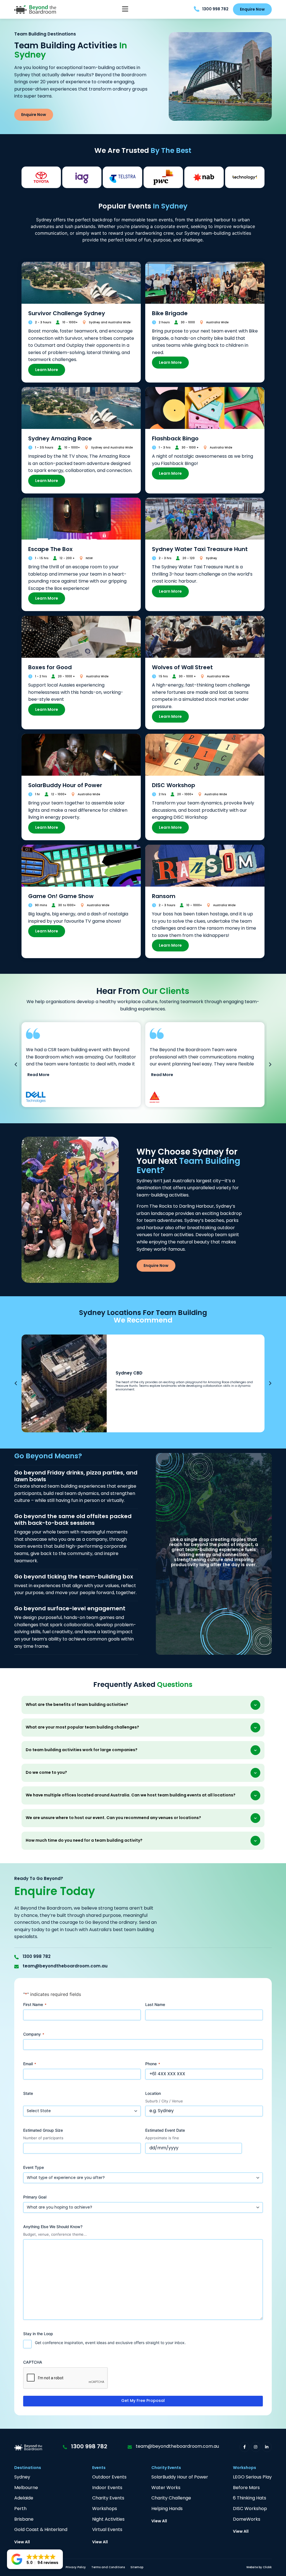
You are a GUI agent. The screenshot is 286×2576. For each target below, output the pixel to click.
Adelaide (24, 2498)
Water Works (166, 2488)
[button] (125, 10)
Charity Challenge (171, 2498)
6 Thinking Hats (250, 2498)
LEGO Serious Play (252, 2478)
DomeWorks (247, 2520)
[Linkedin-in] (267, 2447)
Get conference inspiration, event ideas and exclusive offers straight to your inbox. (110, 2343)
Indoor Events (107, 2488)
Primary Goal (35, 2197)
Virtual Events (107, 2530)
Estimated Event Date (165, 2130)
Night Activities (108, 2520)
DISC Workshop (250, 2509)
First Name (35, 2004)
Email (30, 2064)
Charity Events (108, 2498)
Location (153, 2093)
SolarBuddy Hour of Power (180, 2478)
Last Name (155, 2004)
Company (34, 2034)
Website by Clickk (259, 2567)
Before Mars (246, 2488)
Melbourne (26, 2488)
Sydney (22, 2478)
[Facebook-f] (245, 2447)
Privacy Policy (76, 2567)
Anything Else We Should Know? (53, 2227)
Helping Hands (167, 2509)
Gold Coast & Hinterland (41, 2530)
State (28, 2093)
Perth (20, 2509)
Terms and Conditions (108, 2567)
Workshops (105, 2509)
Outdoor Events (109, 2478)
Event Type (34, 2167)
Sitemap (137, 2567)
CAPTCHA (33, 2362)
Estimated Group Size (43, 2130)
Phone (153, 2064)
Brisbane (24, 2520)
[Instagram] (256, 2447)
